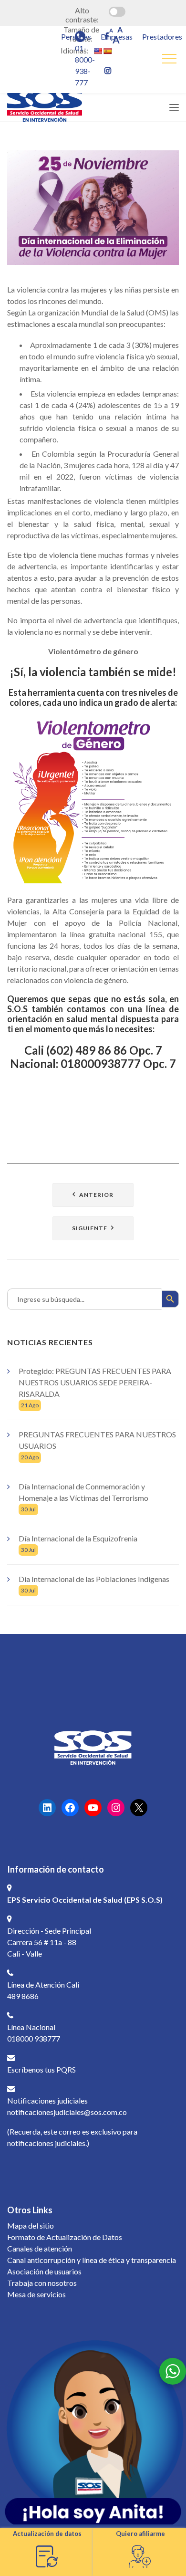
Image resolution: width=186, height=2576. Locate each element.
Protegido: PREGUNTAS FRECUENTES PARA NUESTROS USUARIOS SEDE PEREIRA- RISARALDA (95, 1382)
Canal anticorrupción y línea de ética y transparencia (92, 2260)
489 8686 (23, 1996)
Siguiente (90, 1228)
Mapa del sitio (31, 2225)
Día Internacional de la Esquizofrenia (78, 1538)
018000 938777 (34, 2038)
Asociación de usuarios (44, 2271)
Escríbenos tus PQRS (41, 2069)
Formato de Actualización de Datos (65, 2237)
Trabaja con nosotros (42, 2283)
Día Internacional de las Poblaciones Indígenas (94, 1579)
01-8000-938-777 (85, 65)
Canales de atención (40, 2248)
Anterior (96, 1195)
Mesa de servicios (36, 2294)
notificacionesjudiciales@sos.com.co (67, 2112)
